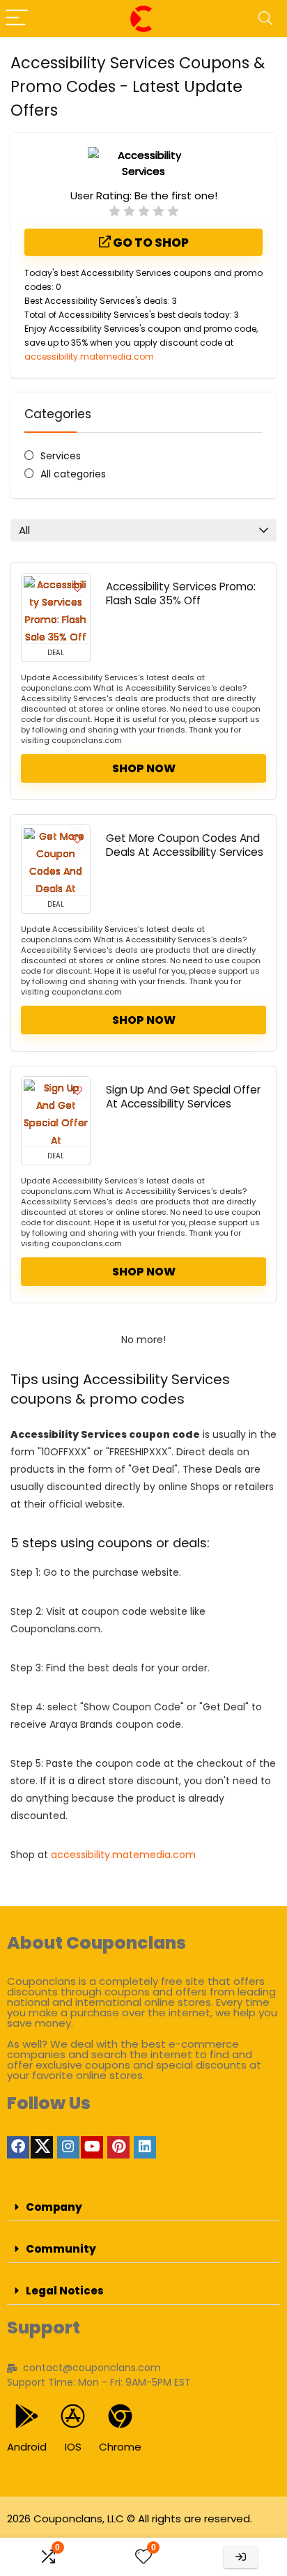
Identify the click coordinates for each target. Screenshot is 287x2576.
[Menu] (17, 18)
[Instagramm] (68, 2147)
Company (54, 2207)
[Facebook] (18, 2147)
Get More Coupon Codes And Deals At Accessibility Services (185, 845)
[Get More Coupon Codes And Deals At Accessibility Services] (56, 860)
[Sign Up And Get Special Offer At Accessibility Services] (56, 1112)
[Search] (265, 18)
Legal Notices (65, 2291)
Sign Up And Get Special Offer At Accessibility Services (183, 1097)
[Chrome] (120, 2416)
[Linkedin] (145, 2147)
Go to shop (150, 243)
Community (61, 2249)
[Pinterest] (118, 2147)
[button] (143, 2207)
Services (61, 456)
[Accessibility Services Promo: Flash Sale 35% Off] (56, 608)
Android (27, 2447)
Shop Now (144, 768)
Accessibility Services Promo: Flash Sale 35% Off (181, 593)
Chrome (120, 2447)
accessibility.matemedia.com (89, 356)
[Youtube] (92, 2147)
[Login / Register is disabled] (241, 2557)
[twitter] (42, 2147)
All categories (73, 474)
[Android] (27, 2416)
